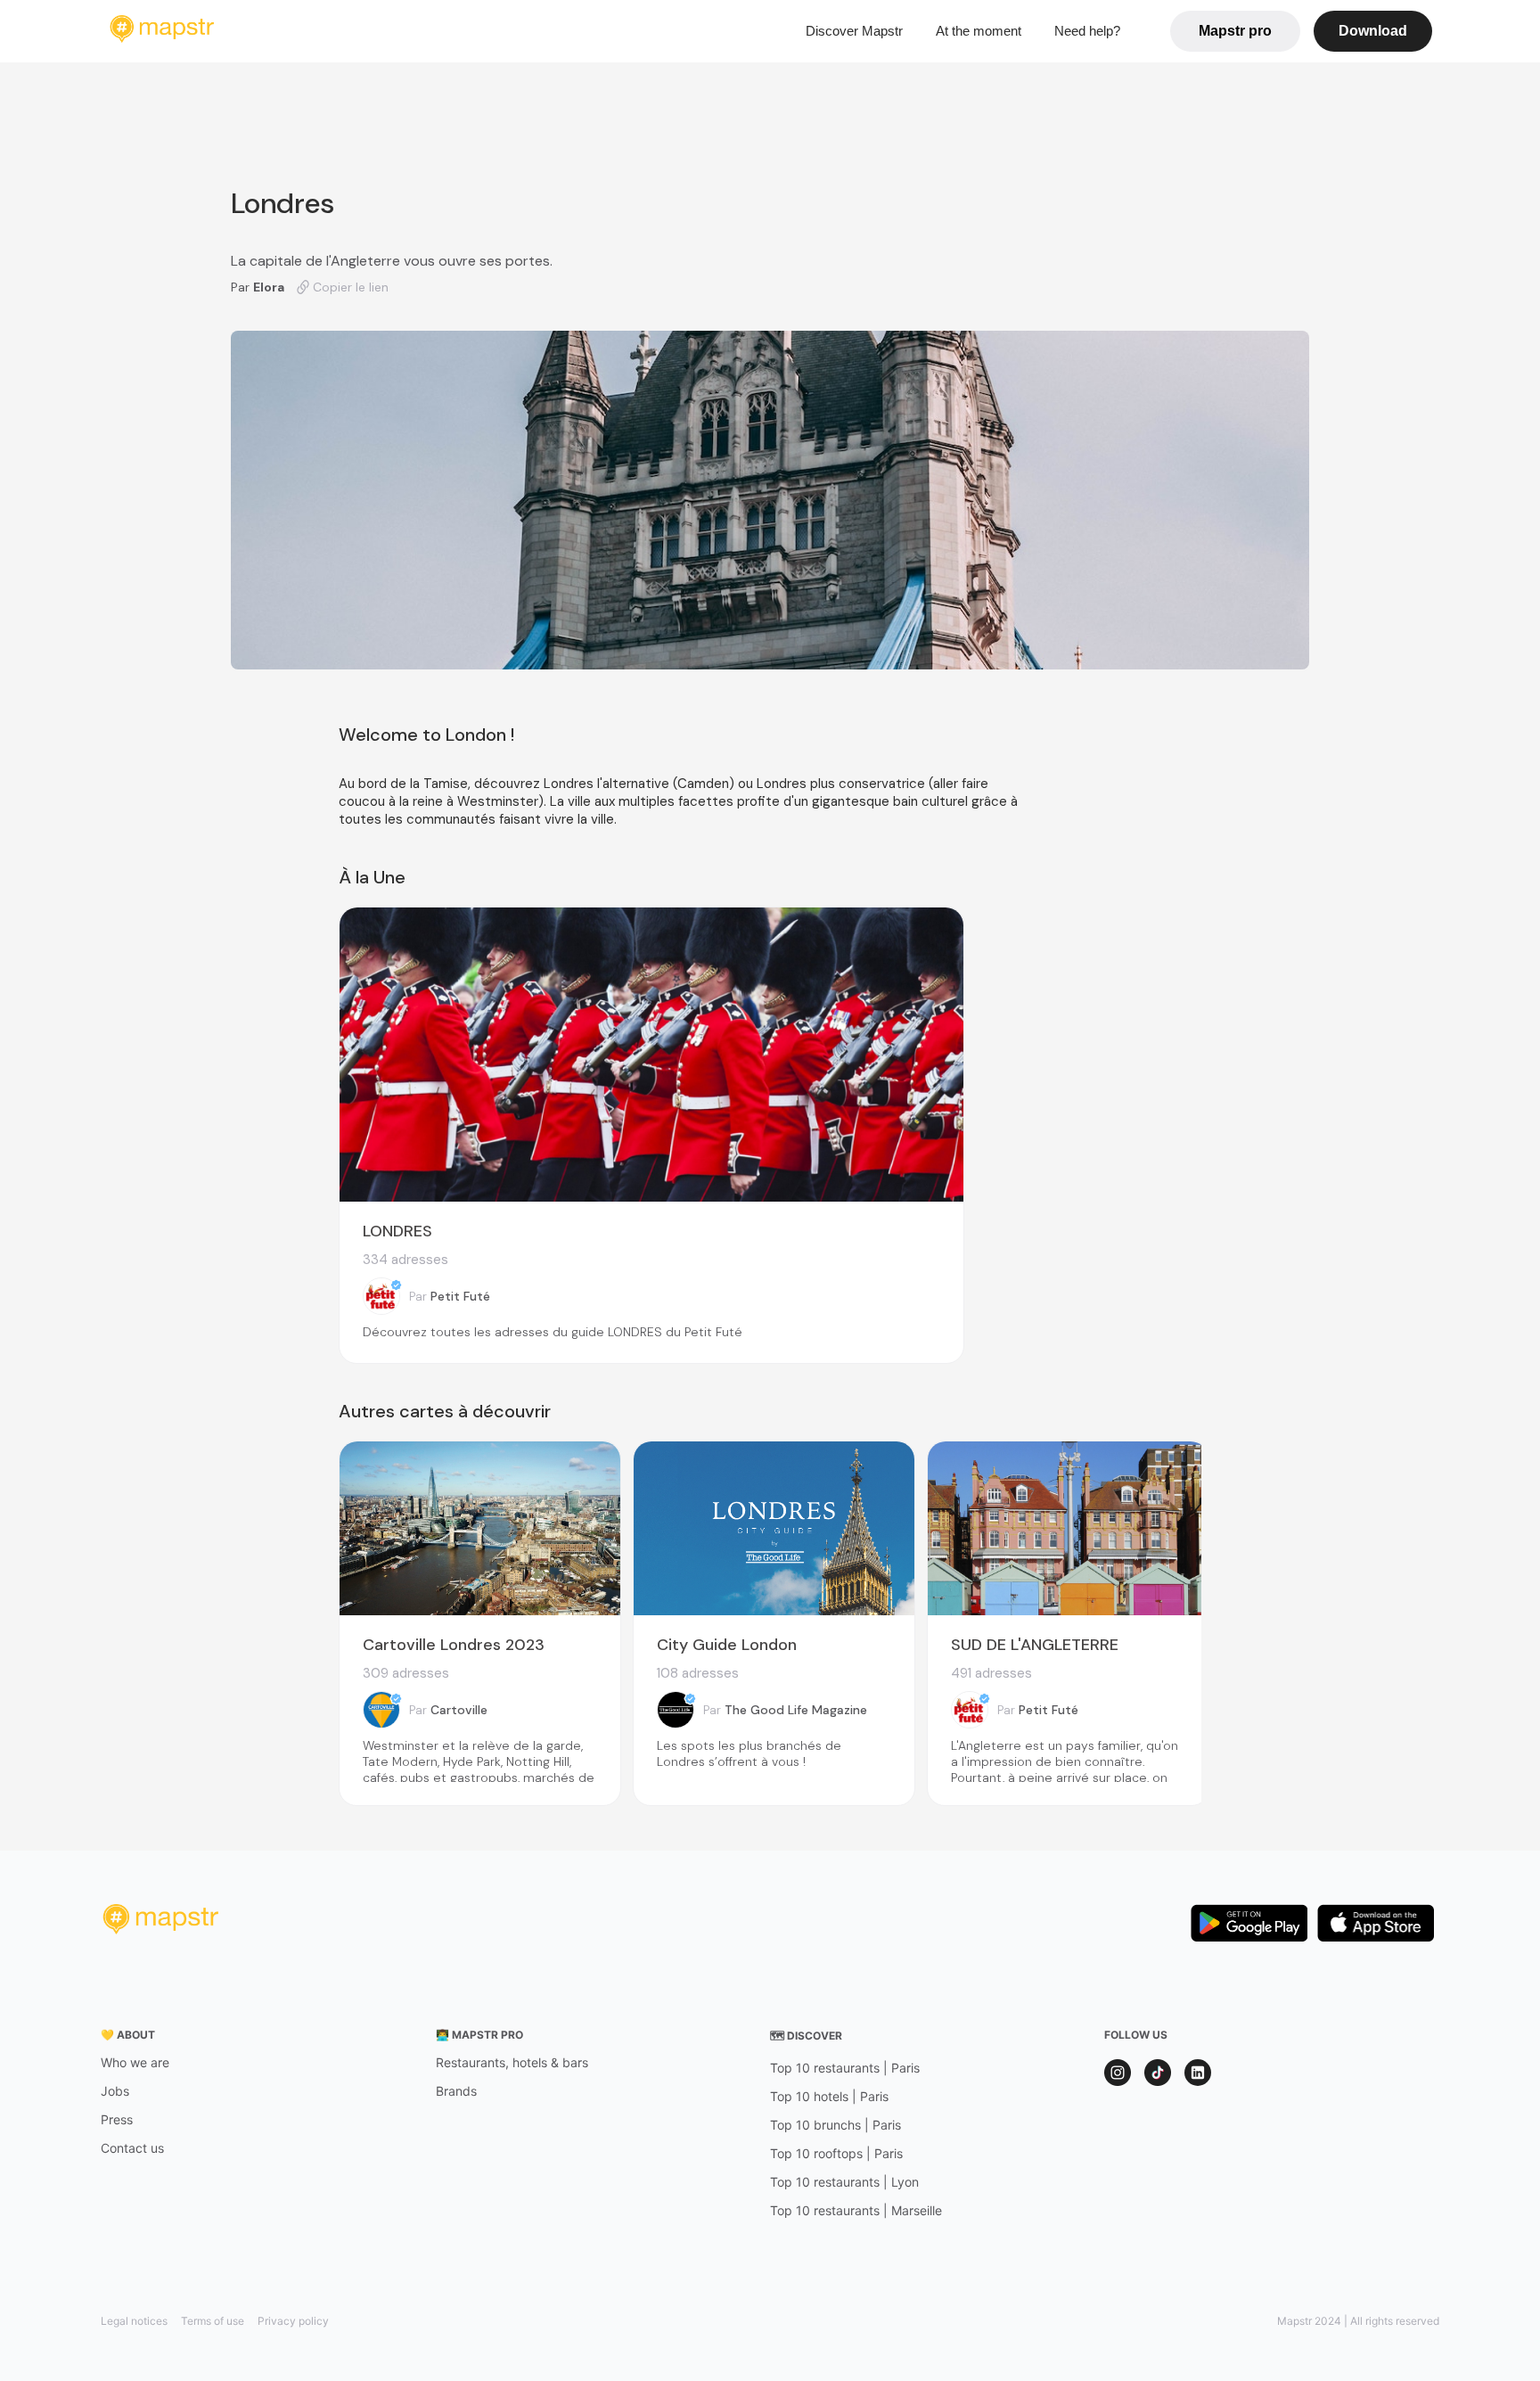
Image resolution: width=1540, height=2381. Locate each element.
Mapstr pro (1235, 31)
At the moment (979, 31)
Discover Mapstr (854, 31)
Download (1373, 31)
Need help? (1087, 31)
